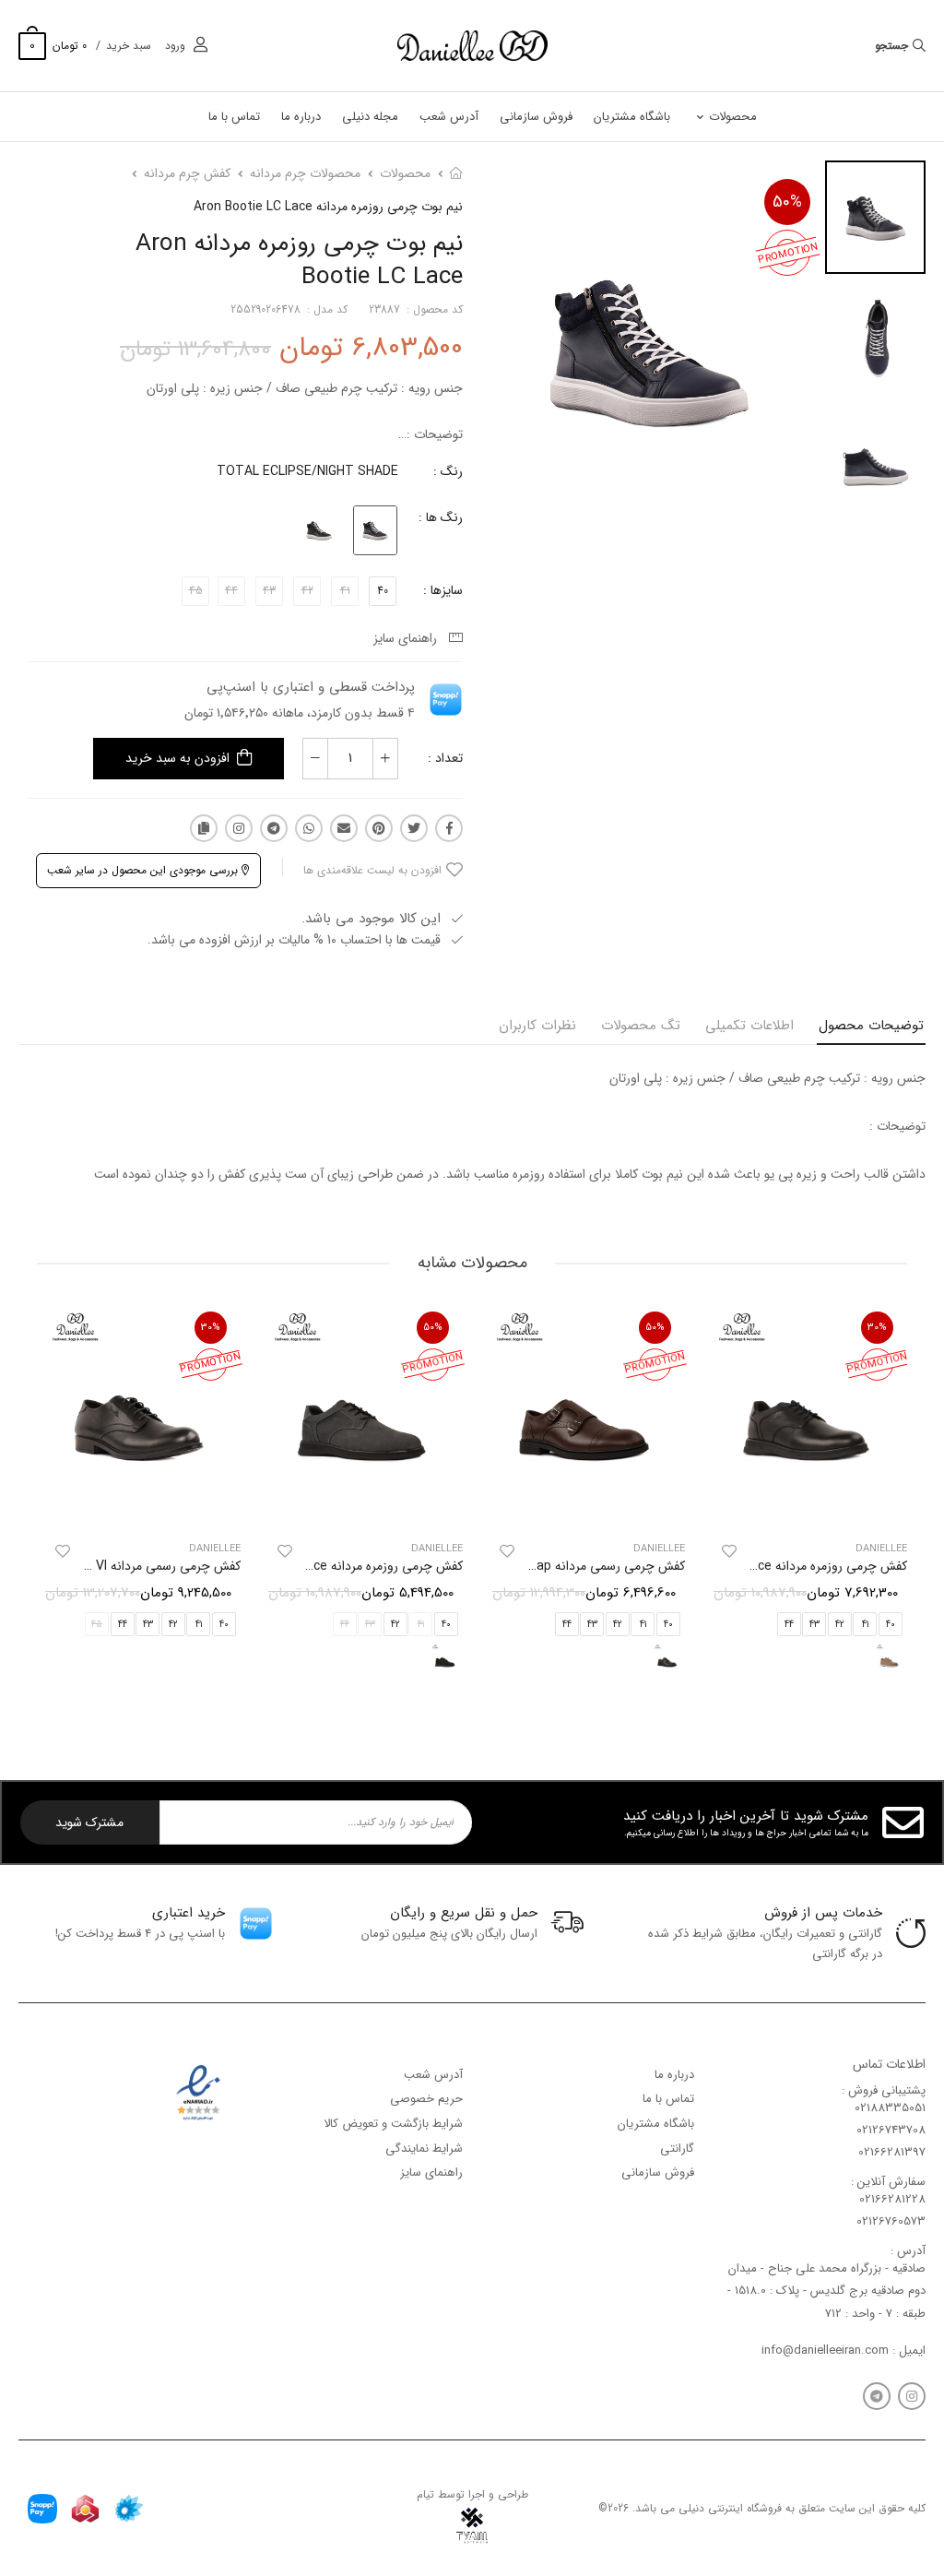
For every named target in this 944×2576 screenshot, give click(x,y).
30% (877, 1328)
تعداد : (445, 758)
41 (865, 1625)
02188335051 (890, 2108)
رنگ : (448, 471)
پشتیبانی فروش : (884, 2089)
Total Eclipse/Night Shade (307, 471)
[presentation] (893, 1497)
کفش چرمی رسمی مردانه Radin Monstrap (571, 1566)
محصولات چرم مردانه (305, 173)
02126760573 (891, 2221)
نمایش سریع (806, 1504)
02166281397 (892, 2152)
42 (840, 1625)
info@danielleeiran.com (825, 2350)
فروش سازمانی (536, 117)
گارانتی (677, 2148)
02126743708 (891, 2130)
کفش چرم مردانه (187, 173)
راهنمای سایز (409, 638)
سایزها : (443, 590)
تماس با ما (234, 117)
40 (383, 591)
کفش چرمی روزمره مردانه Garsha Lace (802, 1566)
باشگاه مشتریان (632, 117)
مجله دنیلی (370, 117)
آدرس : (908, 2251)
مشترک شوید (89, 1822)
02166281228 (892, 2199)
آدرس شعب (449, 117)
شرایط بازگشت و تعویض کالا (393, 2124)
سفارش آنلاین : (888, 2182)
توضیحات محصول (871, 1026)
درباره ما (301, 117)
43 (814, 1625)
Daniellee (659, 1549)
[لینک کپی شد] (204, 828)
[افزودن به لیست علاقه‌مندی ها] (729, 1551)
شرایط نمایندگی (424, 2148)
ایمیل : (907, 2350)
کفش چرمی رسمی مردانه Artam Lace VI (132, 1566)
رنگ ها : (441, 517)
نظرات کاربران (537, 1026)
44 (789, 1625)
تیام (425, 2494)
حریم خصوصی (426, 2099)
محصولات (733, 117)
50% (787, 202)
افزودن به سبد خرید (177, 758)
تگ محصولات (641, 1026)
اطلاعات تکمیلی (749, 1026)
